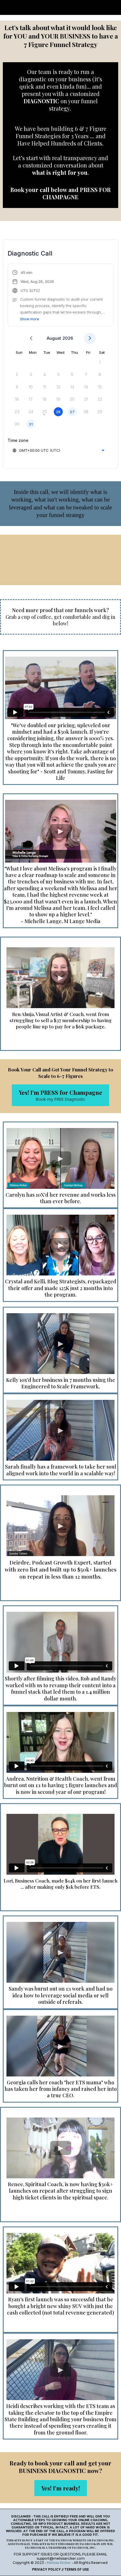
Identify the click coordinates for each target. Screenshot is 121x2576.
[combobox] (58, 450)
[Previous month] (31, 338)
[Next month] (90, 338)
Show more (30, 319)
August (54, 338)
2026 (68, 338)
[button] (60, 296)
